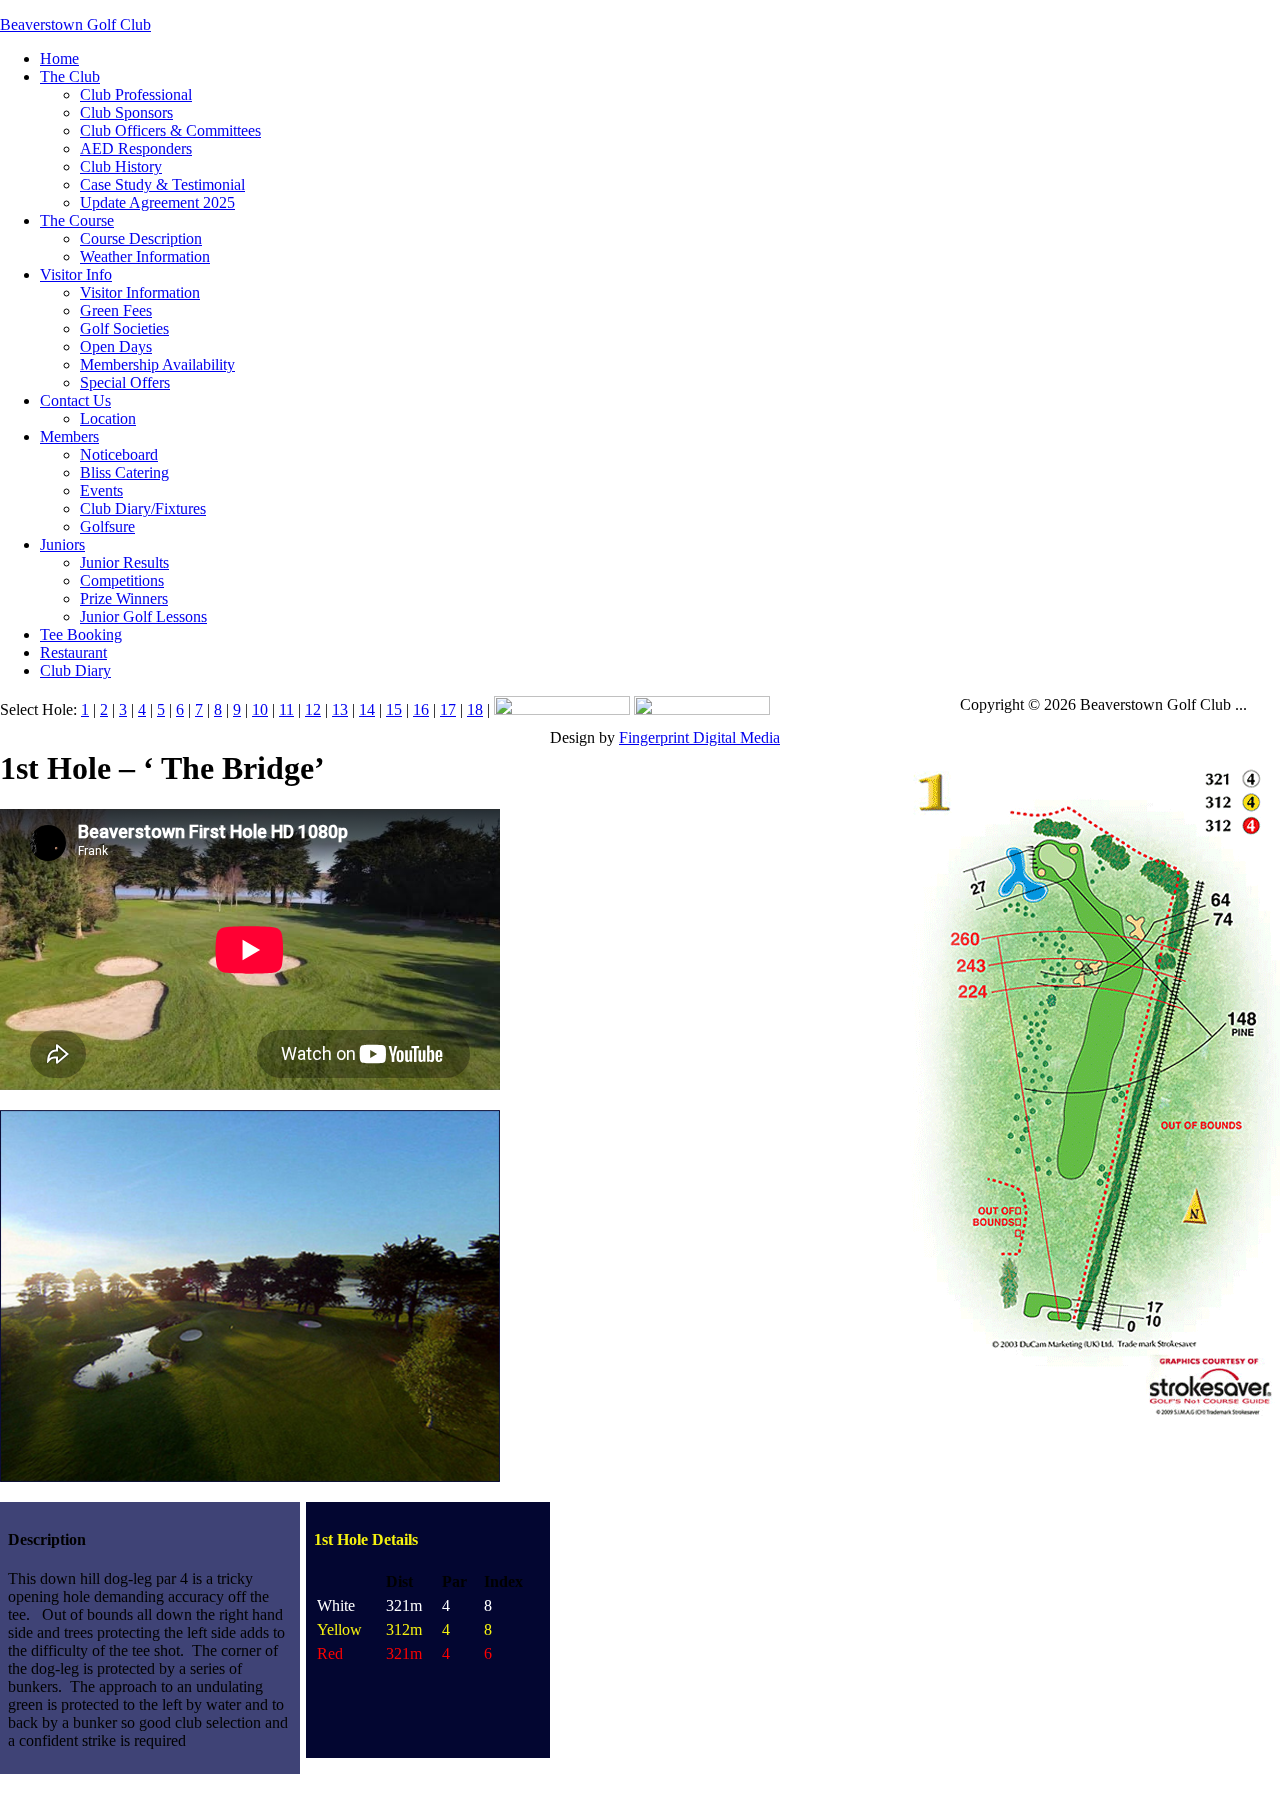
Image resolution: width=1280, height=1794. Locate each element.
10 (260, 709)
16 (421, 709)
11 (286, 709)
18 (475, 709)
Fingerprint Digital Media (699, 737)
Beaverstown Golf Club (75, 24)
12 (313, 709)
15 (394, 709)
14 (367, 709)
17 (448, 709)
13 (340, 709)
